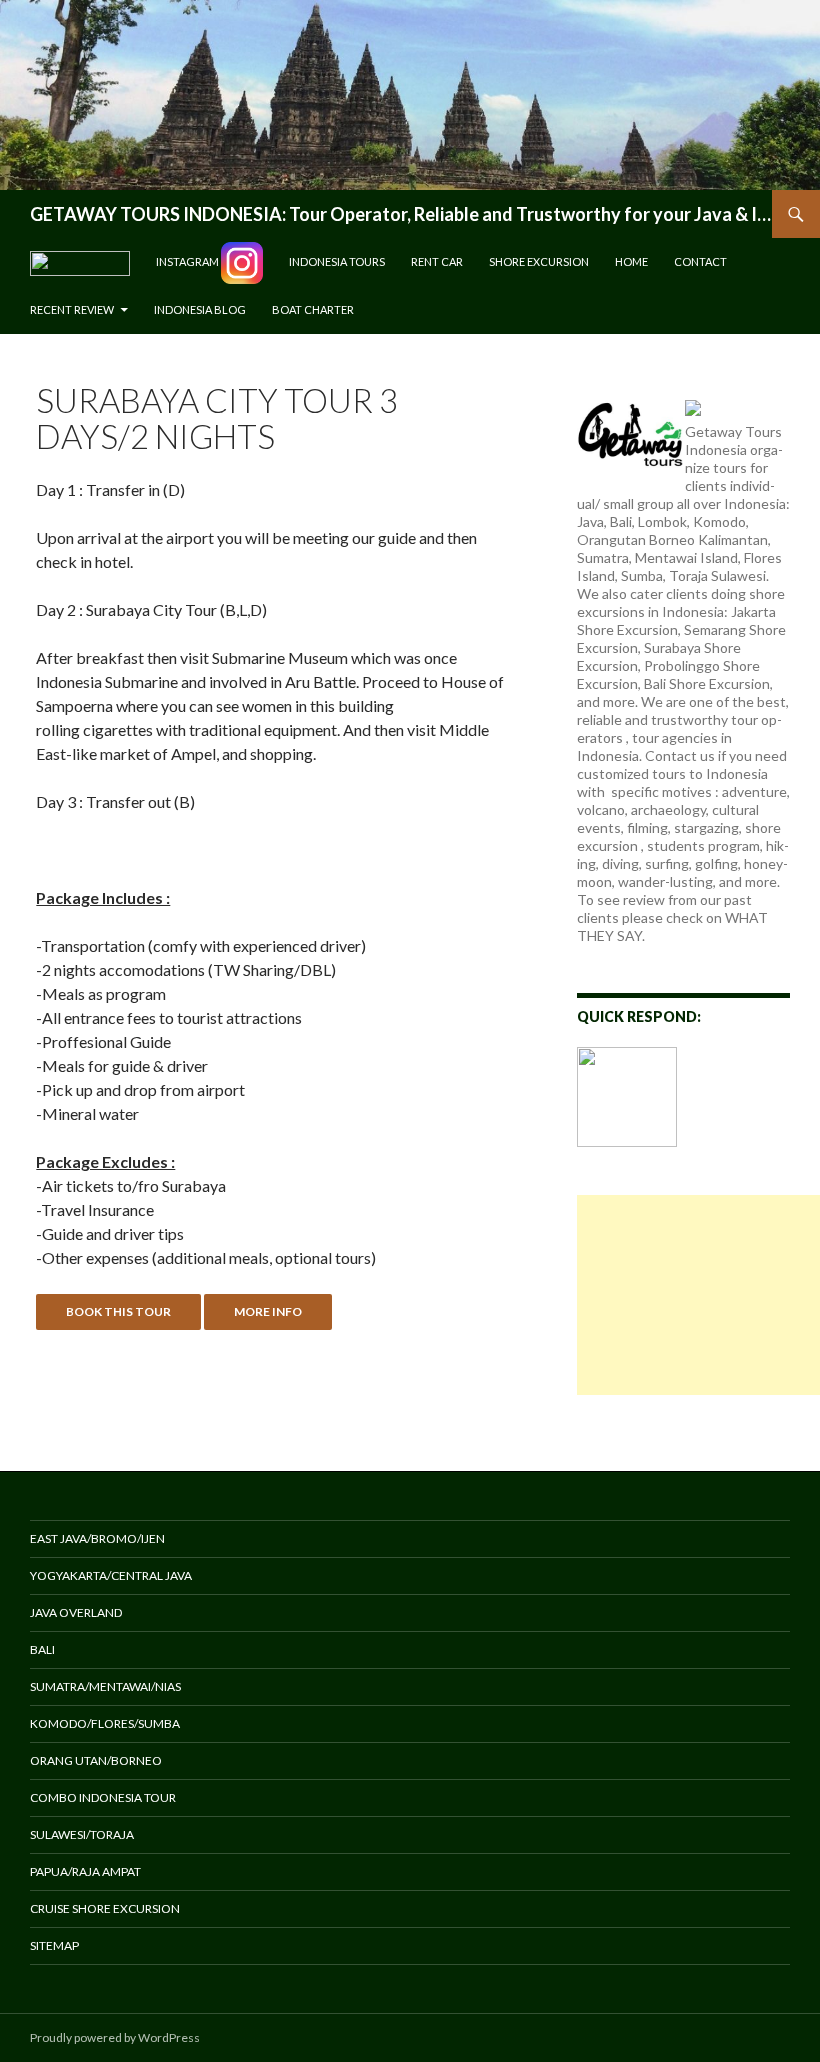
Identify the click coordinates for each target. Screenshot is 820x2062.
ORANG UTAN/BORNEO (96, 1760)
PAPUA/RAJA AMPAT (85, 1871)
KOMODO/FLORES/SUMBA (105, 1723)
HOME (631, 261)
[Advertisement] (698, 1295)
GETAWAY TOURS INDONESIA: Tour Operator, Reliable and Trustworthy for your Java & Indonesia (401, 214)
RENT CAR (437, 261)
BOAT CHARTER (313, 309)
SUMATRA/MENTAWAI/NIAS (105, 1686)
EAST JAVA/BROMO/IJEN (97, 1538)
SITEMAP (54, 1945)
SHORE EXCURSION (539, 261)
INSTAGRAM (188, 261)
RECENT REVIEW (72, 309)
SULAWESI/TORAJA (82, 1834)
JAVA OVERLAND (76, 1612)
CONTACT (700, 261)
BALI (42, 1649)
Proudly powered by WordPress (115, 2037)
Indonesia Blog (200, 309)
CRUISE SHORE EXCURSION (105, 1908)
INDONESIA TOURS (337, 261)
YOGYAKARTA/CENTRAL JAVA (111, 1575)
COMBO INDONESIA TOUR (103, 1797)
